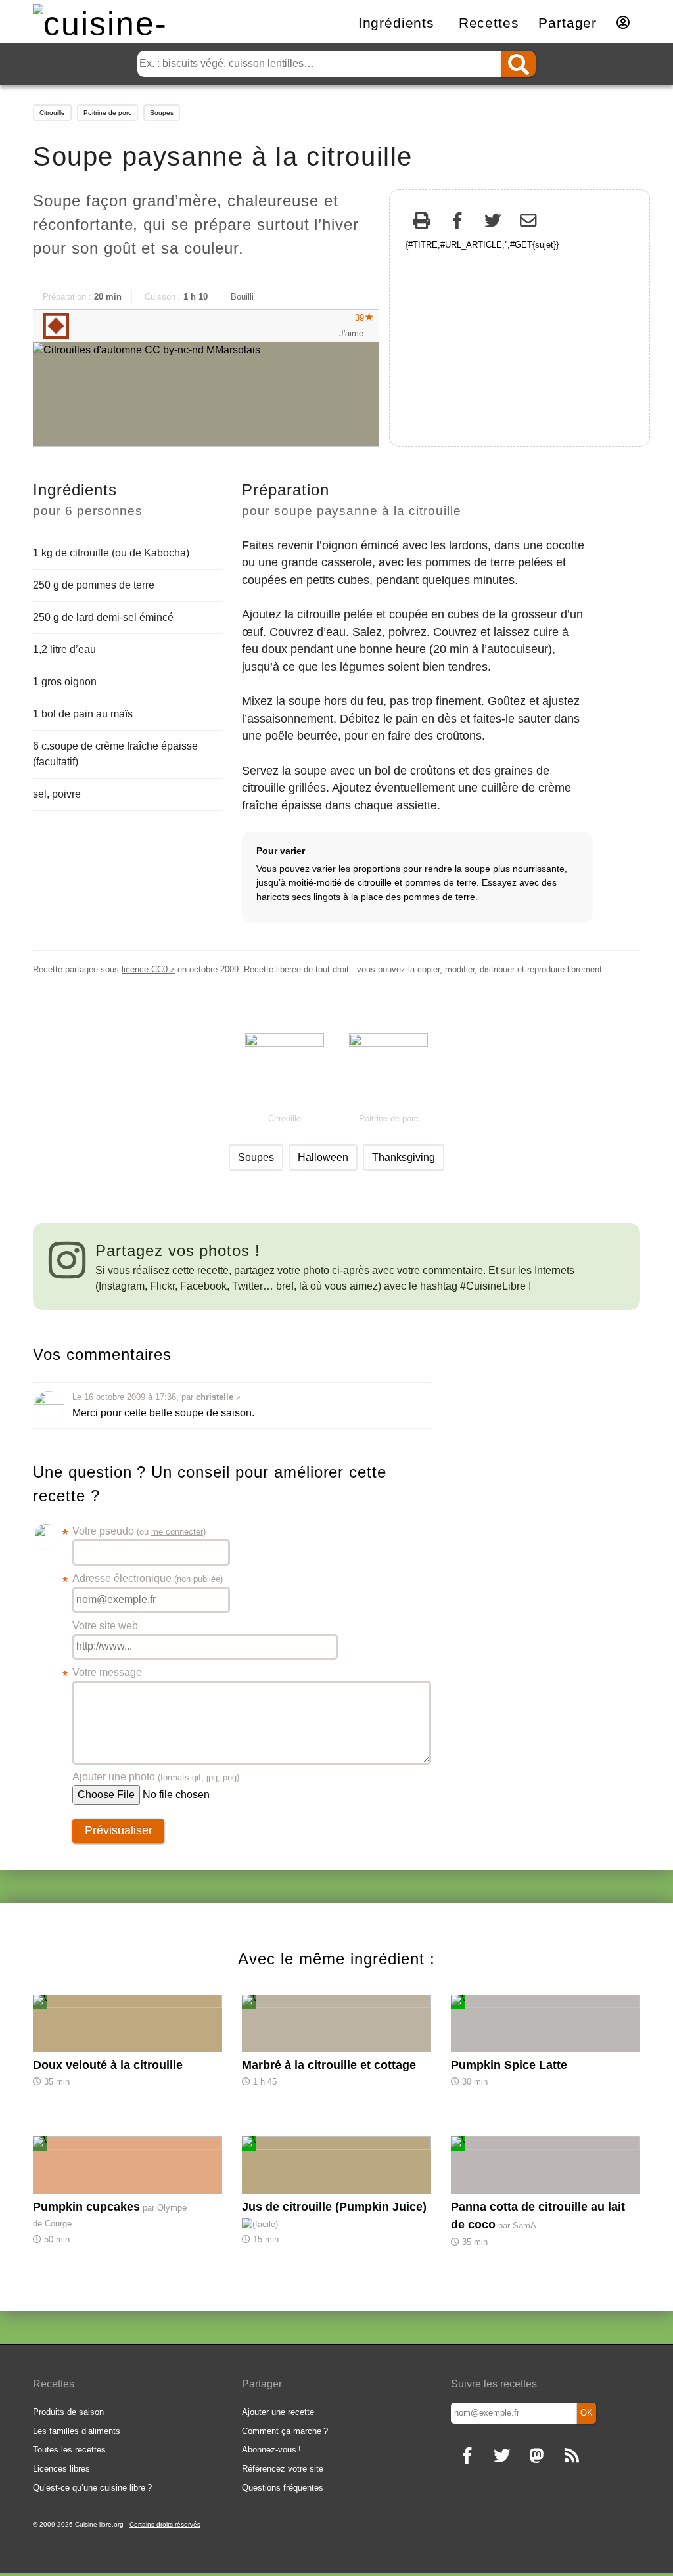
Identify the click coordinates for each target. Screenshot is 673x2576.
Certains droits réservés (165, 2524)
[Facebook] (457, 222)
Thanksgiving (404, 1157)
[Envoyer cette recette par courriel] (528, 222)
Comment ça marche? (285, 2431)
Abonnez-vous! (271, 2450)
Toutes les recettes (69, 2450)
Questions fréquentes (283, 2488)
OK (587, 2413)
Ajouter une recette (278, 2412)
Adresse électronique (148, 1580)
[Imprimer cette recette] (422, 222)
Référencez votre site (283, 2469)
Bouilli (242, 297)
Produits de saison (68, 2412)
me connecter (177, 1532)
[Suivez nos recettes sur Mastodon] (537, 2457)
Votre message (107, 1674)
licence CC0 (145, 969)
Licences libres (61, 2469)
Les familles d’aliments (77, 2431)
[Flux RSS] (571, 2457)
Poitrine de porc (107, 113)
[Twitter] (493, 222)
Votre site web (105, 1626)
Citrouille (52, 113)
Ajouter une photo (156, 1777)
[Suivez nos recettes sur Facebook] (467, 2457)
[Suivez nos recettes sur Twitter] (502, 2457)
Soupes (162, 113)
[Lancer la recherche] (519, 64)
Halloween (323, 1157)
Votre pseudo (139, 1532)
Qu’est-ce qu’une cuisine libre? (92, 2488)
